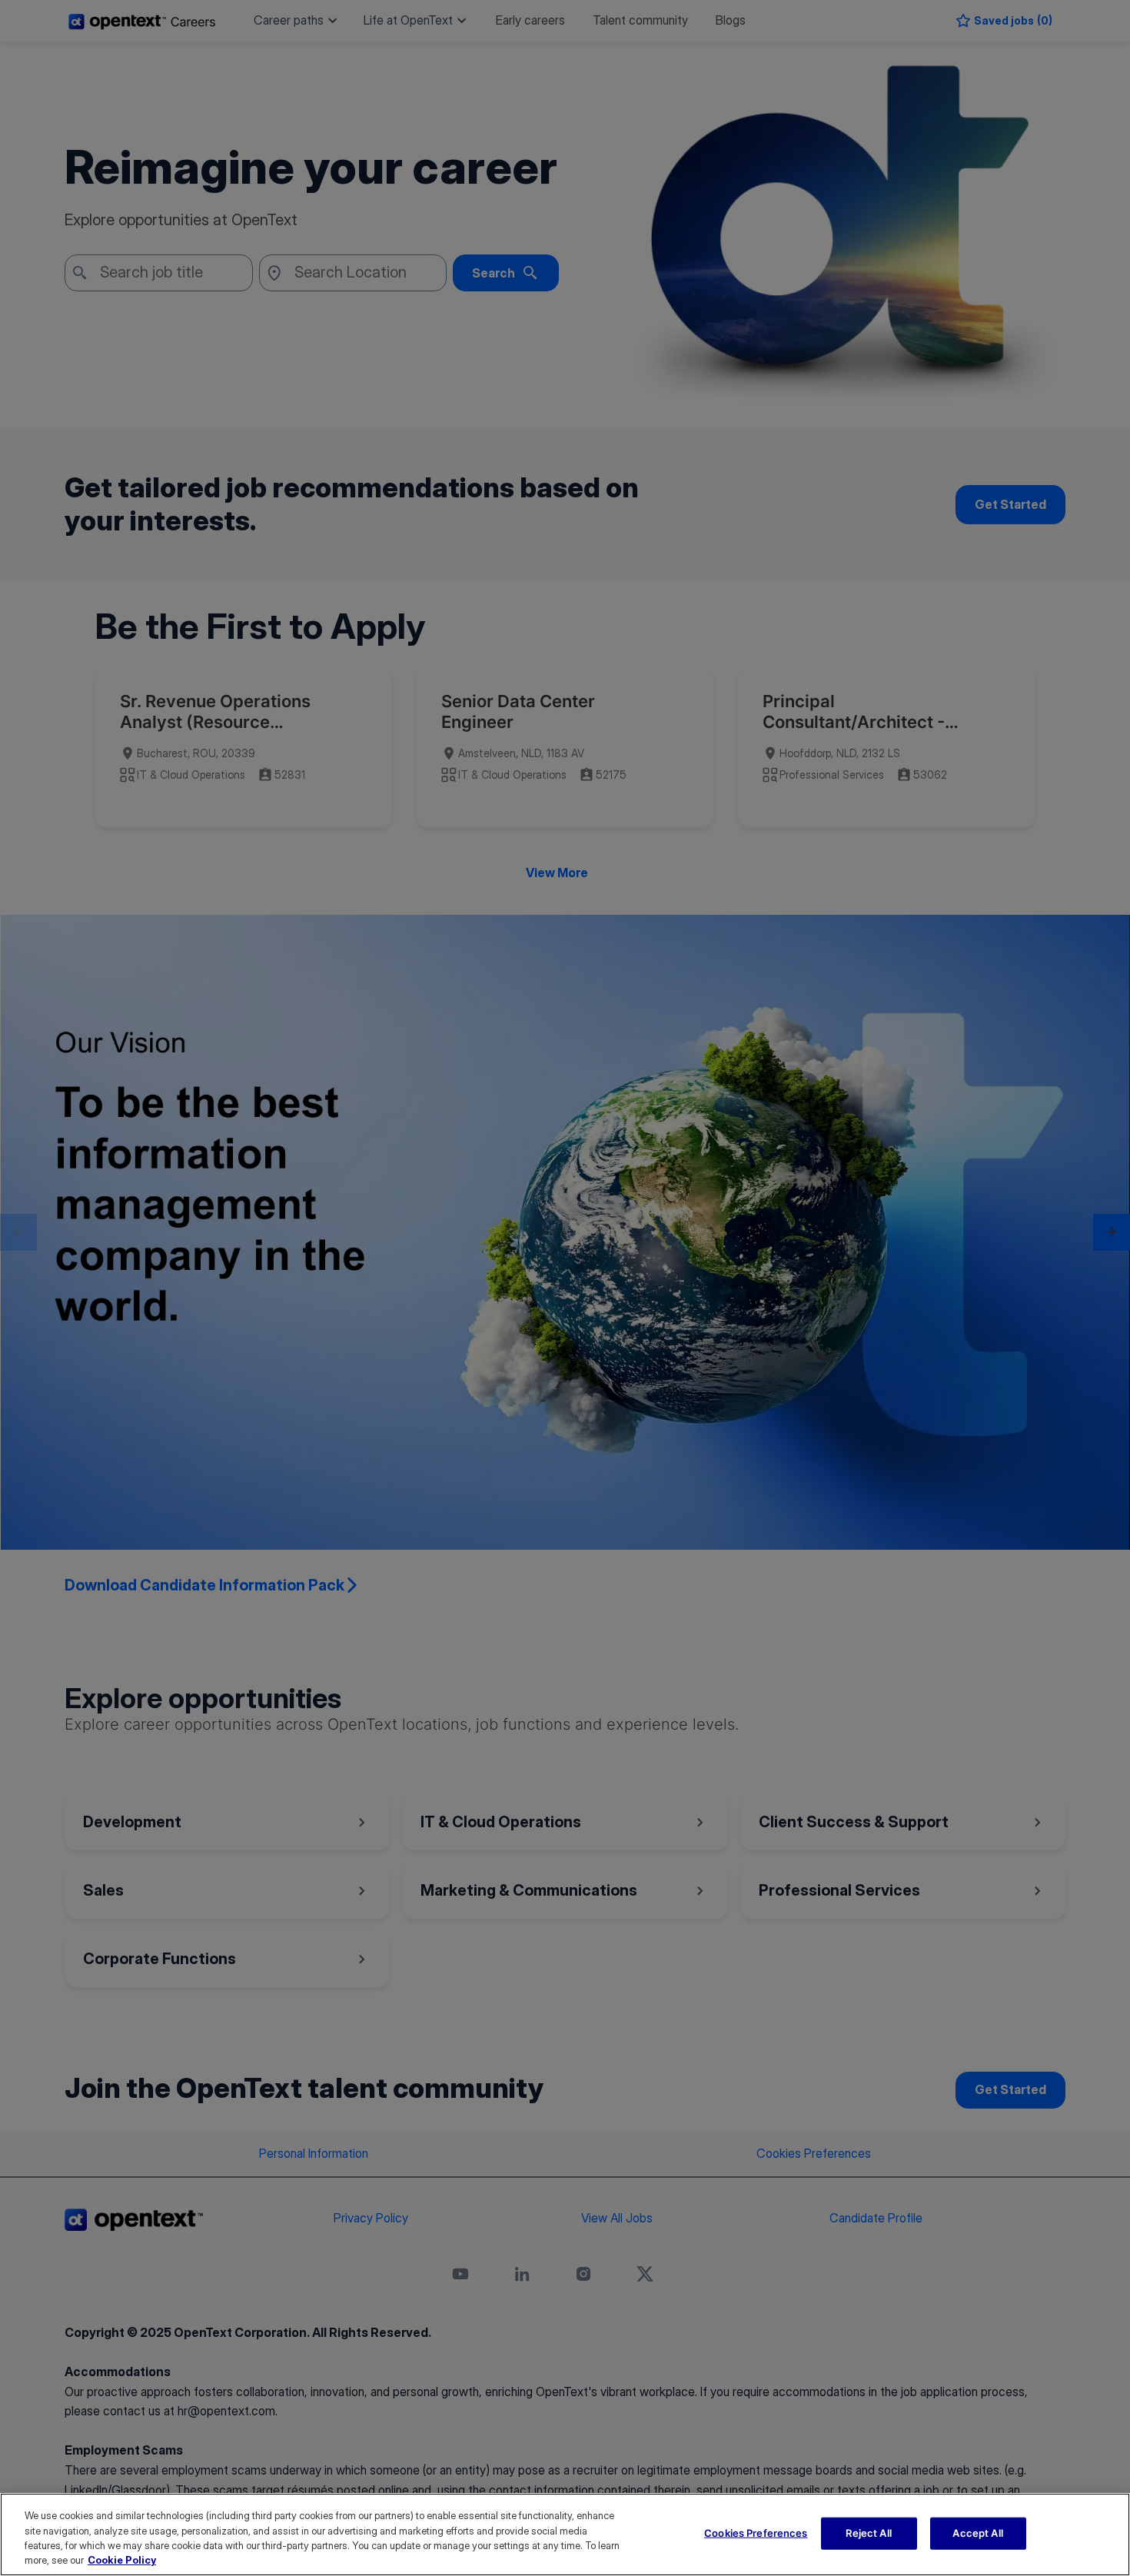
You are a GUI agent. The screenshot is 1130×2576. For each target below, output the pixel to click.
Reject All (868, 2533)
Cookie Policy (122, 2560)
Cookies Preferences (756, 2533)
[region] (565, 2534)
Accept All (977, 2533)
